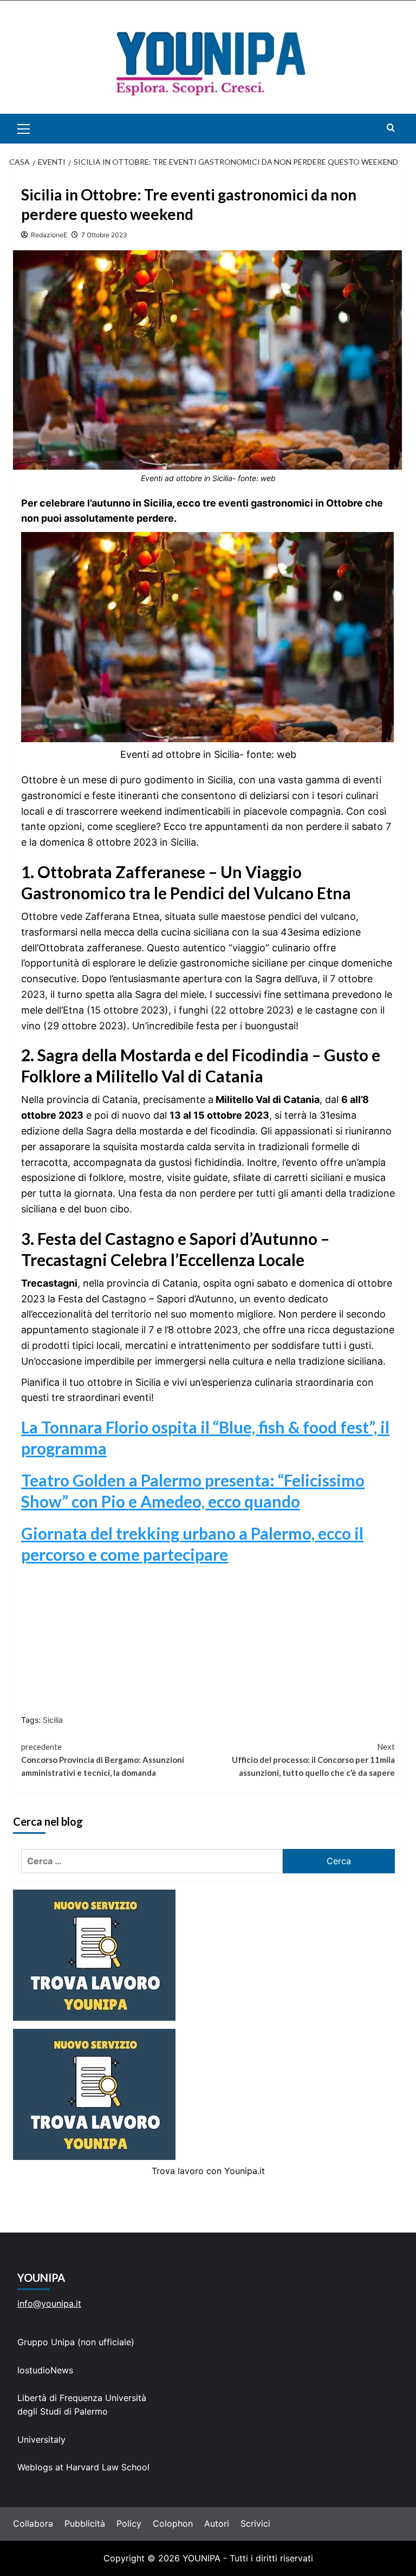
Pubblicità (85, 2523)
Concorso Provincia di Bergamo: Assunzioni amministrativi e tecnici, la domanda (103, 1760)
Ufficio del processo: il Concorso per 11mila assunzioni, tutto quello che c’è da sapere (313, 1760)
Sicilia (53, 1720)
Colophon (173, 2523)
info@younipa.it (49, 2304)
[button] (36, 129)
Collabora (33, 2523)
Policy (129, 2523)
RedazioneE (49, 235)
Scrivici (255, 2523)
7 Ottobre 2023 (104, 235)
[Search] (391, 128)
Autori (217, 2523)
